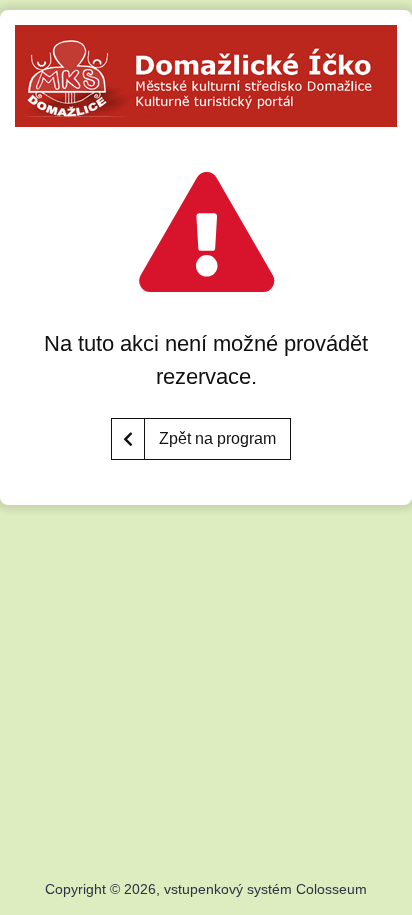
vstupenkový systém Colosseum (265, 889)
